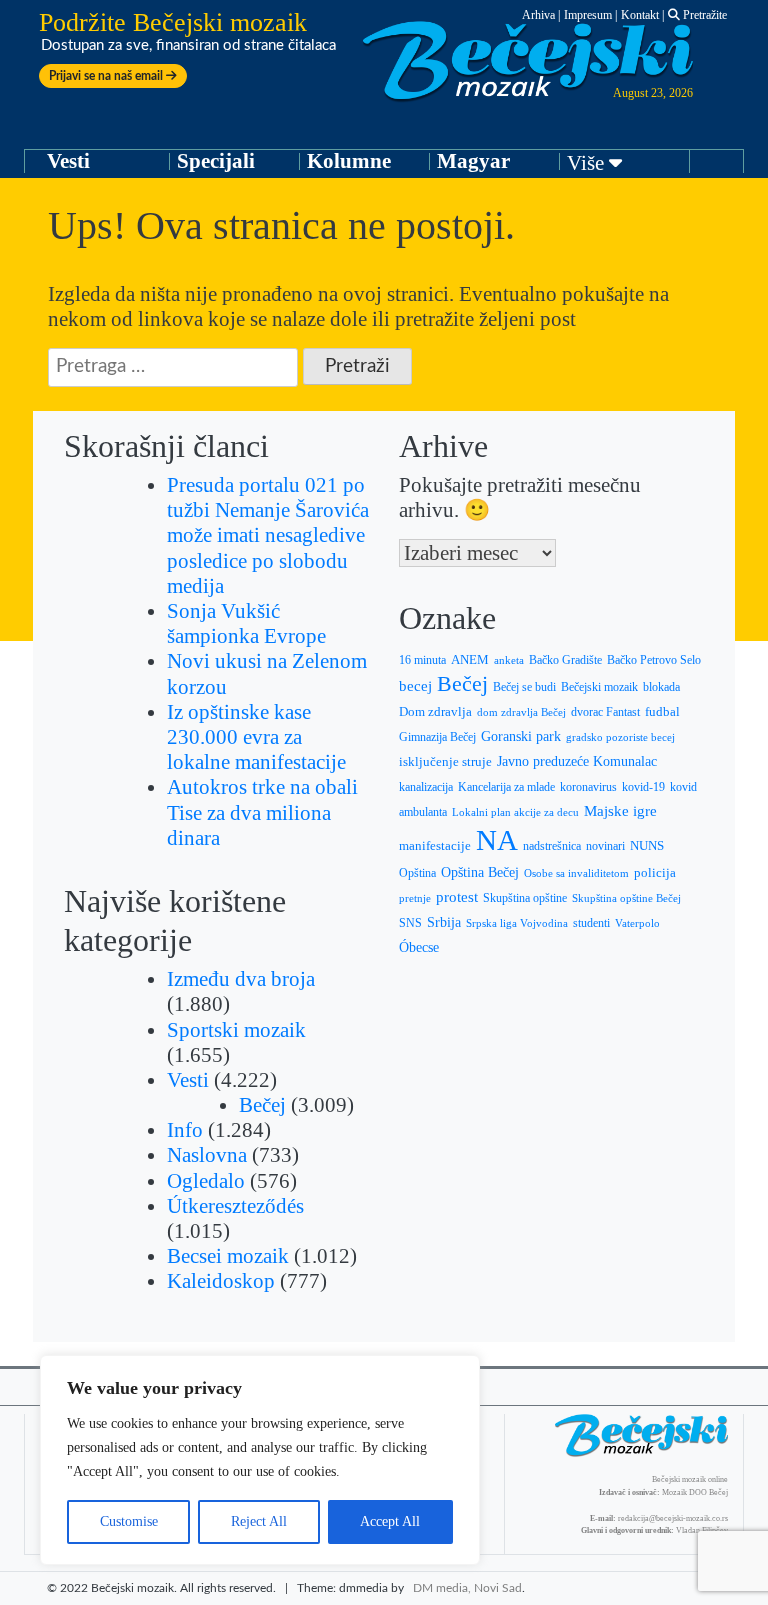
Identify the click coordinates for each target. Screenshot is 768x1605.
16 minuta (422, 660)
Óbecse (419, 947)
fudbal (662, 712)
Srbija (444, 922)
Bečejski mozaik (599, 687)
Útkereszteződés (235, 1206)
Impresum (588, 15)
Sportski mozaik (236, 1030)
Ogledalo (206, 1181)
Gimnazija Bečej (437, 737)
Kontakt (640, 15)
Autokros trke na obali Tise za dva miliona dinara (262, 812)
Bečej (262, 1105)
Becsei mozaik (228, 1256)
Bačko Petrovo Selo (654, 660)
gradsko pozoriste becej (620, 737)
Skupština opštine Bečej (626, 898)
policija (655, 873)
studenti (591, 923)
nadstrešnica (552, 846)
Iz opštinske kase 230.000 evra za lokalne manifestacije (256, 737)
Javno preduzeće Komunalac (577, 761)
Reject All (259, 1521)
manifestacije (435, 845)
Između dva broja (241, 979)
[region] (260, 1460)
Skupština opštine (525, 898)
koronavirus (588, 787)
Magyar (473, 161)
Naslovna (207, 1155)
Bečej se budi (524, 687)
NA (497, 840)
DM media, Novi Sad (467, 1588)
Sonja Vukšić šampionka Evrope (246, 623)
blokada (661, 687)
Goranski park (521, 736)
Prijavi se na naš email (107, 76)
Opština (417, 873)
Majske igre (620, 811)
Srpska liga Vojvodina (517, 923)
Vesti (68, 161)
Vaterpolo (637, 923)
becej (415, 686)
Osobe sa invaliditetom (576, 873)
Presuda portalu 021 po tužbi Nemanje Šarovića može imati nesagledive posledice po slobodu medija (268, 535)
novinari (605, 846)
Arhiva (538, 15)
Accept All (390, 1521)
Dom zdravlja (435, 712)
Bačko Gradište (565, 660)
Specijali (216, 161)
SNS (410, 923)
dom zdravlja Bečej (521, 712)
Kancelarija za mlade (506, 787)
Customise (129, 1521)
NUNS (647, 846)
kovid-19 (643, 787)
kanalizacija (426, 787)
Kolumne (349, 161)
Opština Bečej (480, 872)
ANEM (470, 660)
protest (457, 897)
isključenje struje (445, 762)
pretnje (415, 898)
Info (185, 1130)
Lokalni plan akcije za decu (515, 812)
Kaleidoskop (221, 1281)
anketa (509, 660)
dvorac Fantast (605, 712)
